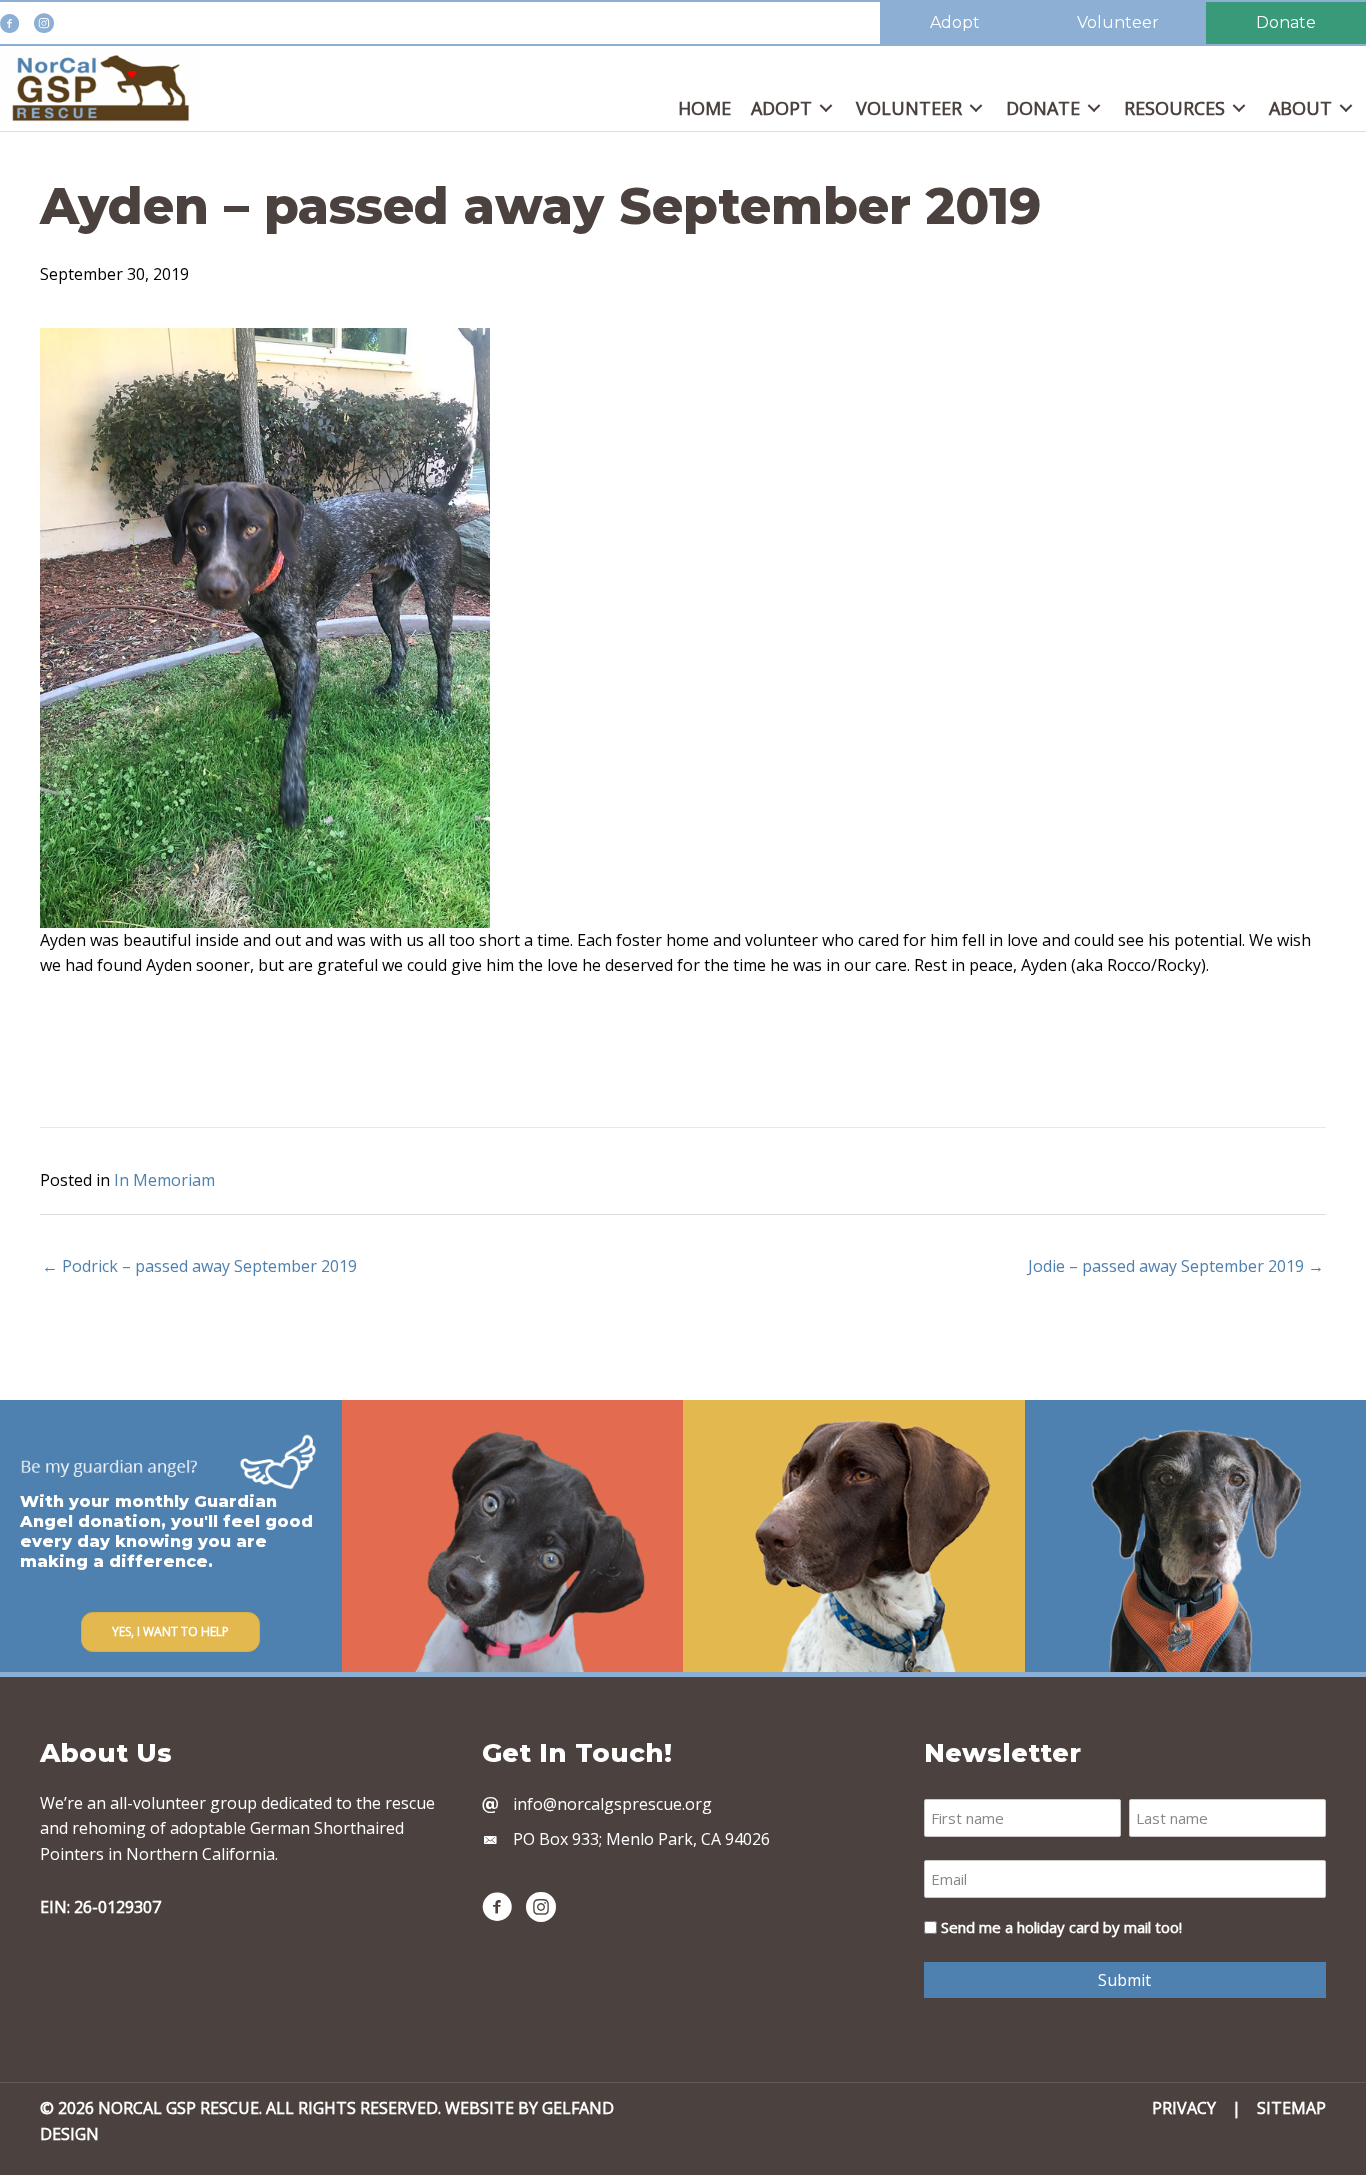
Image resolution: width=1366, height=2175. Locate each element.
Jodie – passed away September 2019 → (1176, 1266)
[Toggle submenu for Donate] (1094, 108)
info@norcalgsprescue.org (612, 1804)
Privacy (1184, 2108)
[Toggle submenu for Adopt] (826, 108)
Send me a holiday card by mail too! (1061, 1927)
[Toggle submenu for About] (1346, 108)
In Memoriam (164, 1180)
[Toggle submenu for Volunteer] (976, 108)
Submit (1124, 1980)
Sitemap (1291, 2108)
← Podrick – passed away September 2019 (199, 1266)
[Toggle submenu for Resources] (1239, 108)
